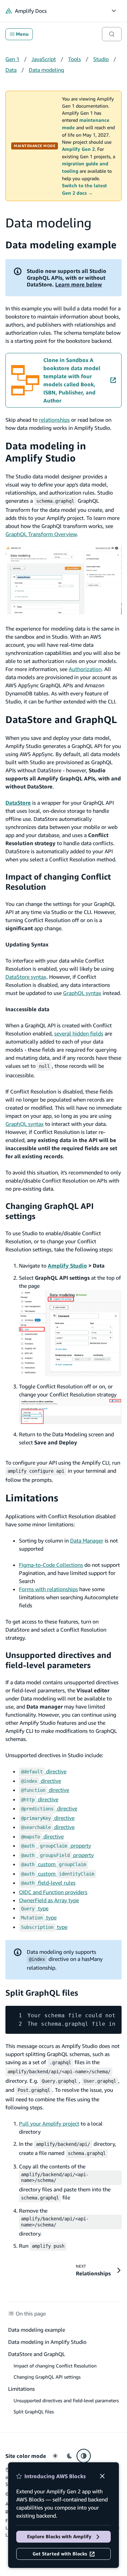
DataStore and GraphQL (61, 719)
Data (11, 70)
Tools (75, 59)
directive (44, 1771)
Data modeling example (61, 245)
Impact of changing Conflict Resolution (55, 2366)
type (35, 1908)
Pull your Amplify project (49, 2124)
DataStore (18, 803)
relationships (54, 420)
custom (54, 1864)
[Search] (112, 34)
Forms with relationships (48, 1589)
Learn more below (79, 284)
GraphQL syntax (82, 993)
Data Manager (87, 1541)
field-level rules (48, 1883)
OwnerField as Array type (49, 1900)
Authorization (85, 669)
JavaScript (44, 59)
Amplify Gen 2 (78, 149)
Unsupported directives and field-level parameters (58, 1660)
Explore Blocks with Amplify (59, 2537)
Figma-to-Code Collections (51, 1565)
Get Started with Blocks (60, 2554)
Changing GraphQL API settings (47, 2377)
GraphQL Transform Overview (41, 534)
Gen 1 (12, 59)
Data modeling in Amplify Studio (46, 452)
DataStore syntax (26, 977)
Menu (22, 34)
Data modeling (46, 70)
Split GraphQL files (42, 1993)
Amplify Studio (67, 1266)
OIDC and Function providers (53, 1892)
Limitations (32, 1498)
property (56, 1846)
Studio (101, 59)
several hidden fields (79, 1033)
